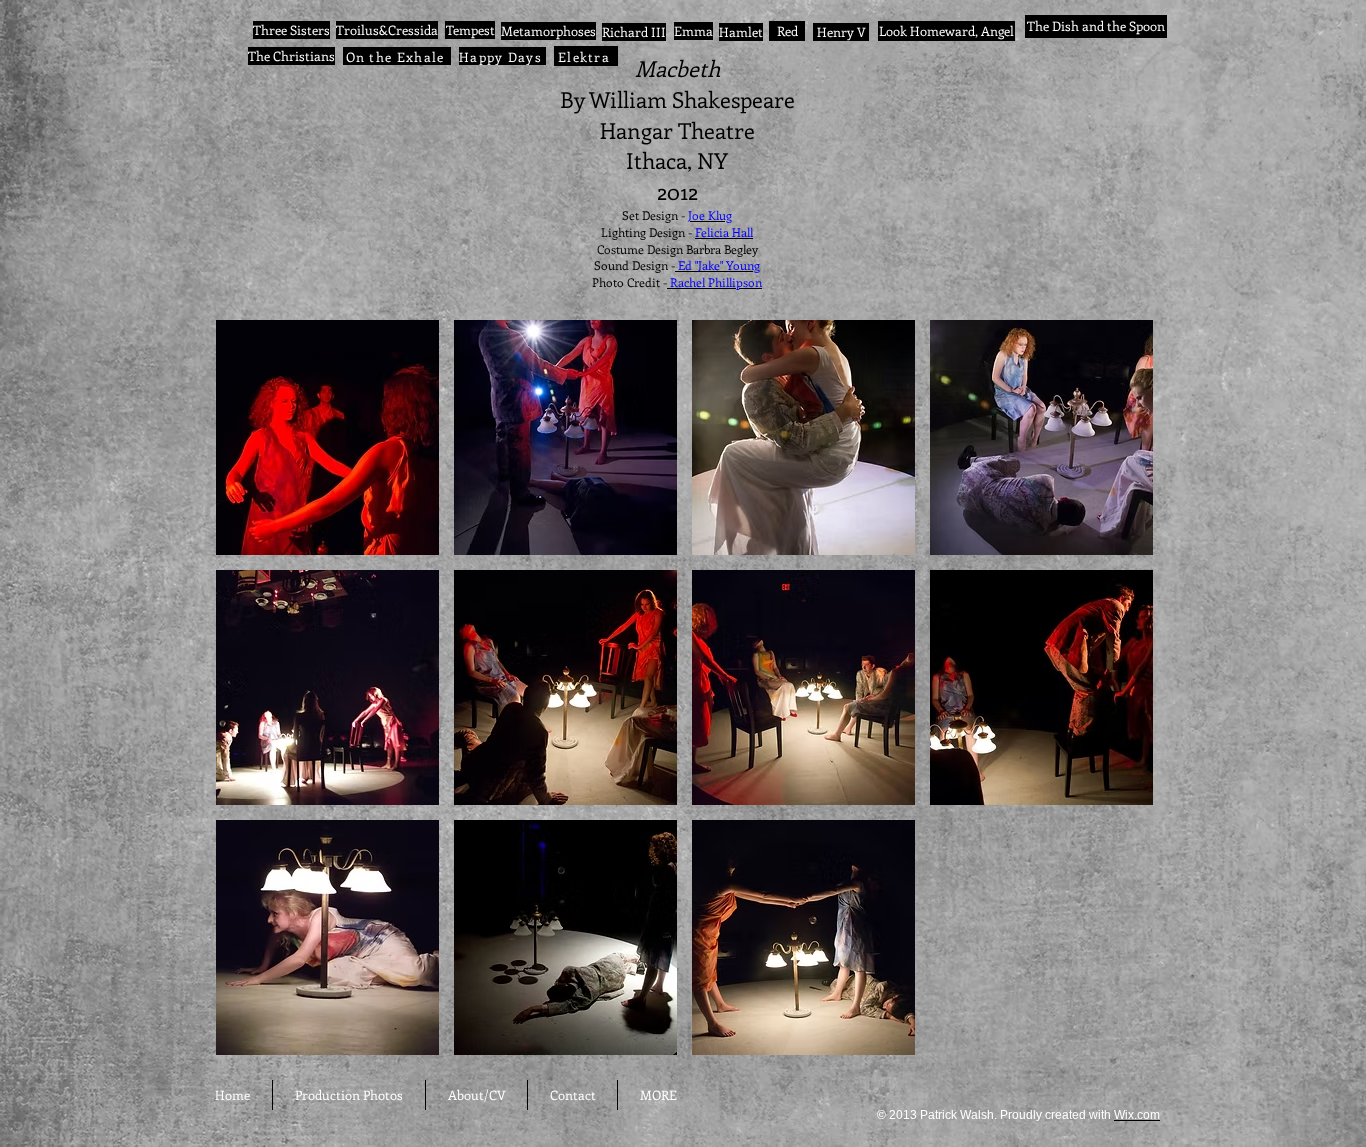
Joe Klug (710, 215)
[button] (327, 437)
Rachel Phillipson (714, 282)
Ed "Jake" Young (717, 265)
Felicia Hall (724, 232)
